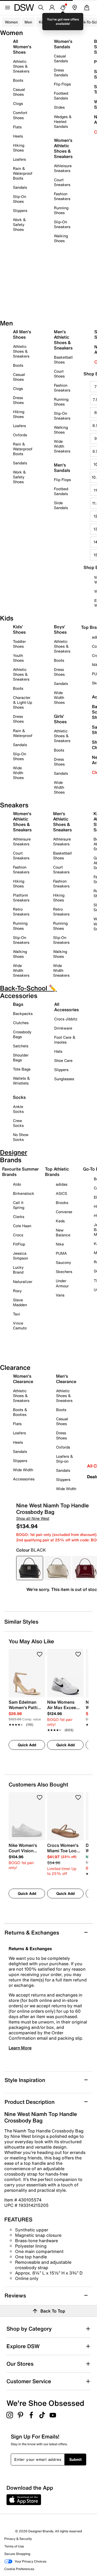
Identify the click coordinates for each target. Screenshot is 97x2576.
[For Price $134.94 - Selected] (30, 1568)
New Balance (63, 1232)
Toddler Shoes (19, 644)
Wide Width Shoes (18, 773)
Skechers (64, 1272)
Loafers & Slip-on (65, 1459)
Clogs (18, 103)
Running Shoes (61, 210)
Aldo (17, 1184)
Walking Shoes (61, 238)
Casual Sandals (61, 58)
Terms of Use (14, 2546)
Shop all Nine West (33, 1518)
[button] (40, 1654)
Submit (75, 2459)
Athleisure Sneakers (63, 168)
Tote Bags (22, 1069)
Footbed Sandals (61, 96)
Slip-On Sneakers (62, 224)
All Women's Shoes (22, 47)
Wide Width (23, 1470)
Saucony (63, 1262)
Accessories (24, 1479)
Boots (18, 80)
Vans (60, 1295)
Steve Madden (20, 1302)
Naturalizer (23, 1282)
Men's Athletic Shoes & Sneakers (63, 340)
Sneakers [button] (62, 22)
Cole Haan (22, 1226)
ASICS (61, 1193)
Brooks (62, 1203)
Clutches (21, 1023)
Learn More (20, 2048)
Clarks (19, 1217)
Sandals (20, 187)
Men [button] (28, 22)
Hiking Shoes (19, 148)
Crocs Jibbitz (66, 1019)
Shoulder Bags (21, 1057)
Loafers (19, 159)
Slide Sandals (61, 505)
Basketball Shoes (63, 360)
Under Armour (62, 1283)
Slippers (20, 210)
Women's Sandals (63, 44)
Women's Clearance (23, 1379)
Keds (60, 1221)
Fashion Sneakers (62, 196)
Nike (60, 1244)
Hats (58, 1051)
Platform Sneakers (21, 898)
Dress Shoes (18, 400)
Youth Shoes (18, 658)
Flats (17, 127)
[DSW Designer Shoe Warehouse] (24, 7)
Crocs (18, 1235)
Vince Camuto (20, 1325)
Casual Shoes (19, 92)
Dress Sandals (61, 72)
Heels (18, 136)
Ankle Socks (18, 1109)
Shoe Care (63, 1060)
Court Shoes (59, 374)
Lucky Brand (18, 1270)
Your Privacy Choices (30, 2561)
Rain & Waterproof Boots (23, 173)
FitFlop (19, 1244)
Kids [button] (43, 22)
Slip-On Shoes (20, 199)
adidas (62, 1184)
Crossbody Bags (22, 1034)
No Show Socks (21, 1137)
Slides (59, 107)
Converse (64, 1212)
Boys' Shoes (60, 629)
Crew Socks (18, 1123)
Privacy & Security (18, 2539)
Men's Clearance (66, 1379)
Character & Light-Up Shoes (22, 702)
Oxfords (20, 435)
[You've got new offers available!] (63, 8)
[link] (25, 1710)
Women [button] (11, 22)
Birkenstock (24, 1193)
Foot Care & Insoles (65, 1040)
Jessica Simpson (20, 1256)
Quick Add (27, 1745)
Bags (18, 1004)
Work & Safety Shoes (19, 224)
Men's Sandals (62, 468)
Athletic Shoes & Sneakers (21, 66)
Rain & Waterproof (23, 733)
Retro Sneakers (21, 912)
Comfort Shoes (20, 115)
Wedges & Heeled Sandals (63, 121)
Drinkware (63, 1028)
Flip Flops (62, 84)
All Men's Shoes (22, 334)
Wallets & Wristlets (21, 1081)
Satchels (21, 1046)
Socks (19, 1097)
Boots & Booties (20, 1412)
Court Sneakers (62, 182)
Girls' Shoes (60, 719)
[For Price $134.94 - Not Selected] (58, 1568)
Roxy (17, 1291)
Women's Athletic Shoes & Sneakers (63, 148)
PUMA (61, 1253)
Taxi (17, 1314)
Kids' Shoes (19, 629)
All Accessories (66, 1007)
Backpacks (23, 1013)
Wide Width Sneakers (62, 446)
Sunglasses (64, 1079)
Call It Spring (19, 1205)
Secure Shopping (17, 2554)
